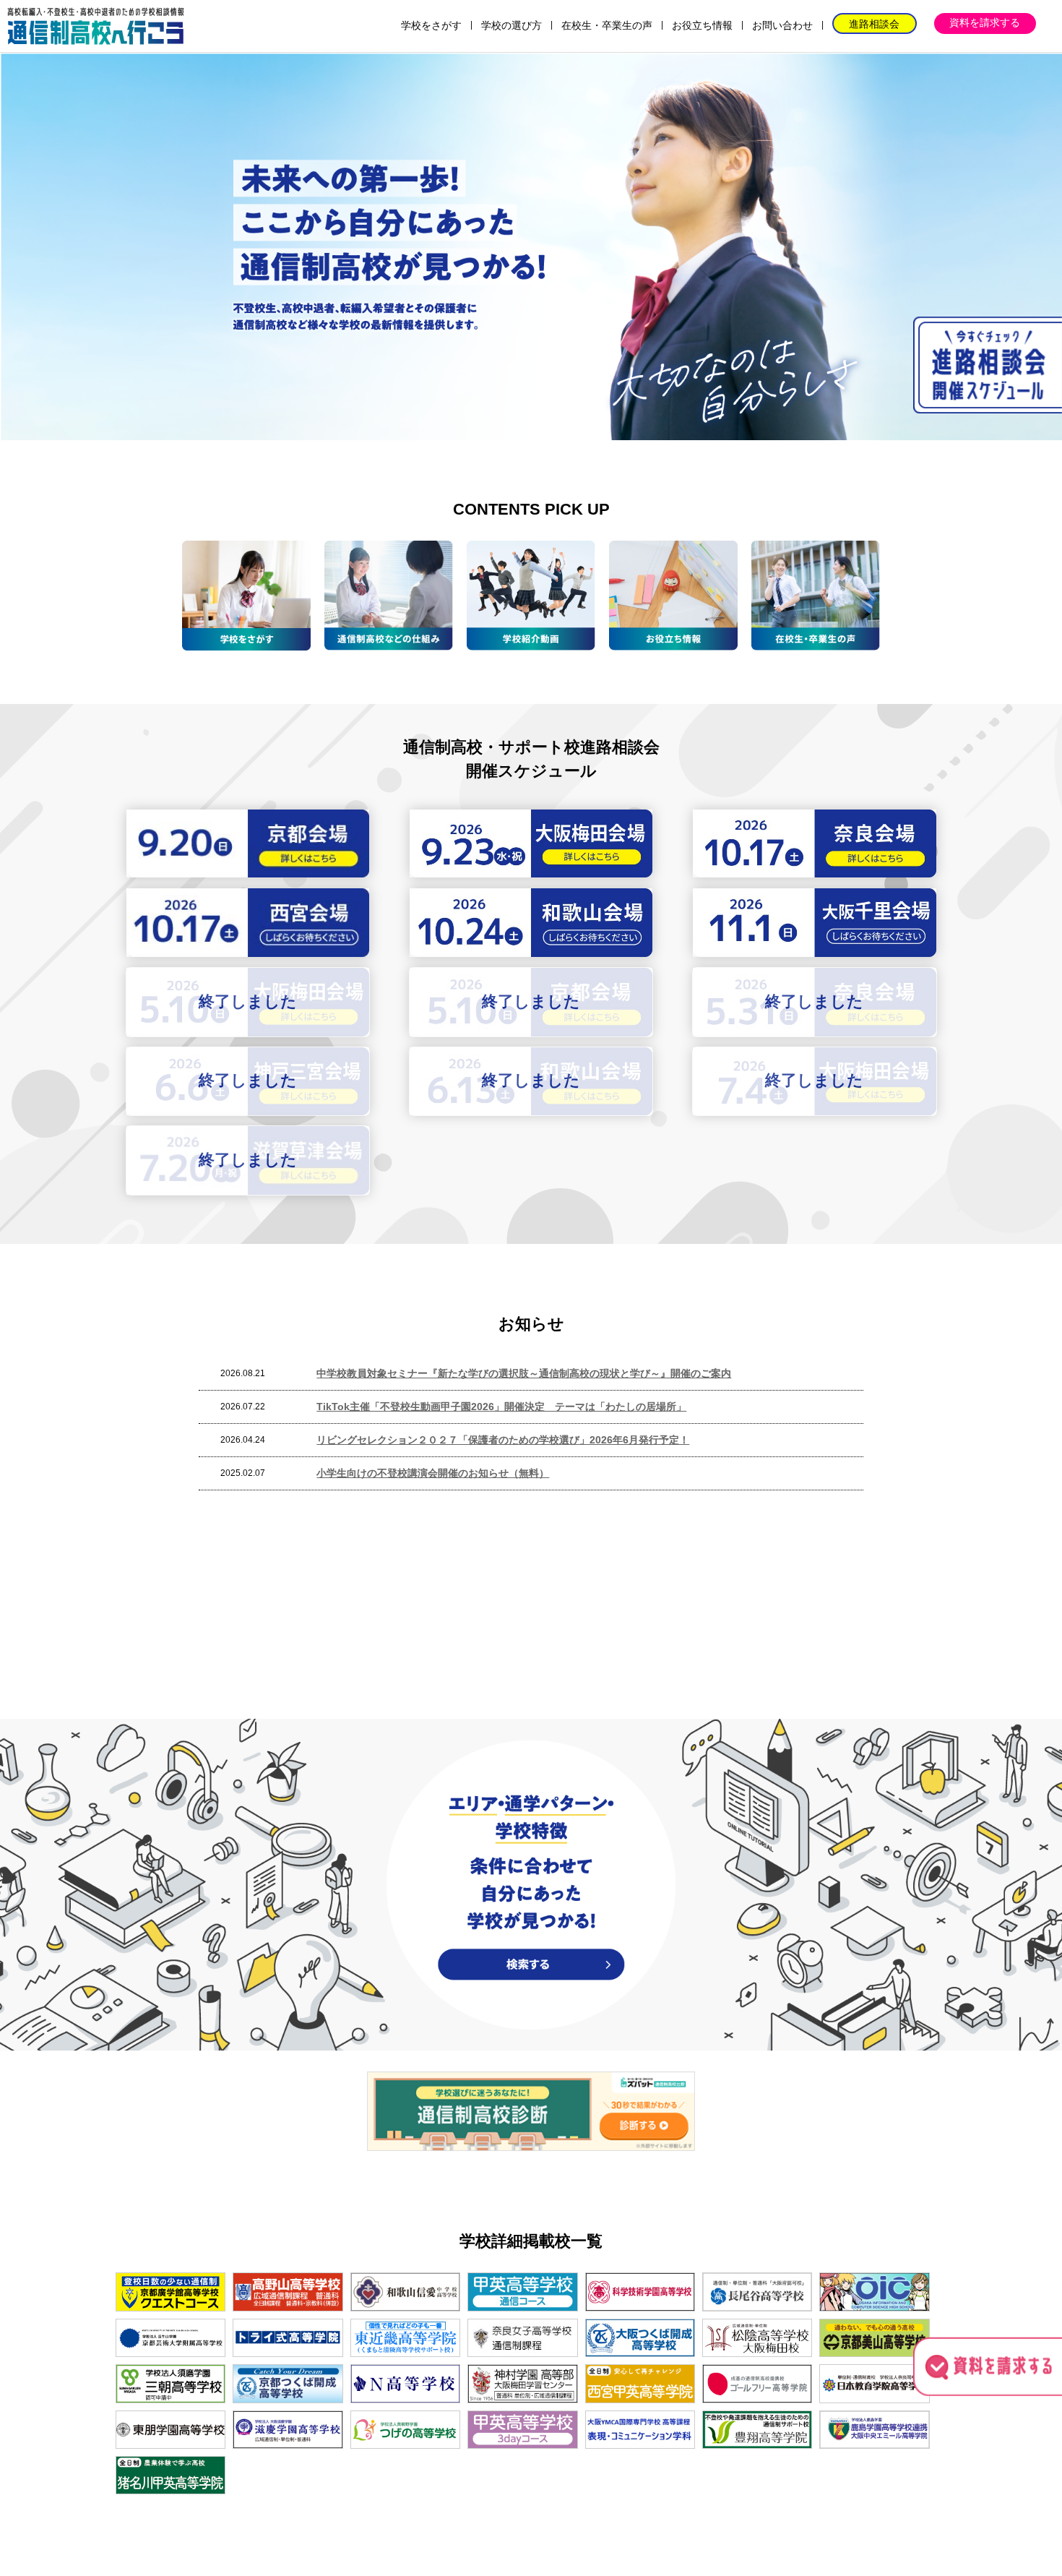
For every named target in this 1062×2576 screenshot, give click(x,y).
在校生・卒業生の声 (607, 25)
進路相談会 (874, 24)
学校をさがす (431, 25)
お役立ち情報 (702, 25)
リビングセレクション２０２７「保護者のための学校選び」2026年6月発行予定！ (503, 1440)
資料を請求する (985, 22)
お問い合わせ (782, 25)
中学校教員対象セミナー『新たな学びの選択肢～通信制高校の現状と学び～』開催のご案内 (524, 1373)
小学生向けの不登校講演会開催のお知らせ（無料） (433, 1473)
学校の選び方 (511, 25)
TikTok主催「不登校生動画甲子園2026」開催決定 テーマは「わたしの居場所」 (501, 1407)
